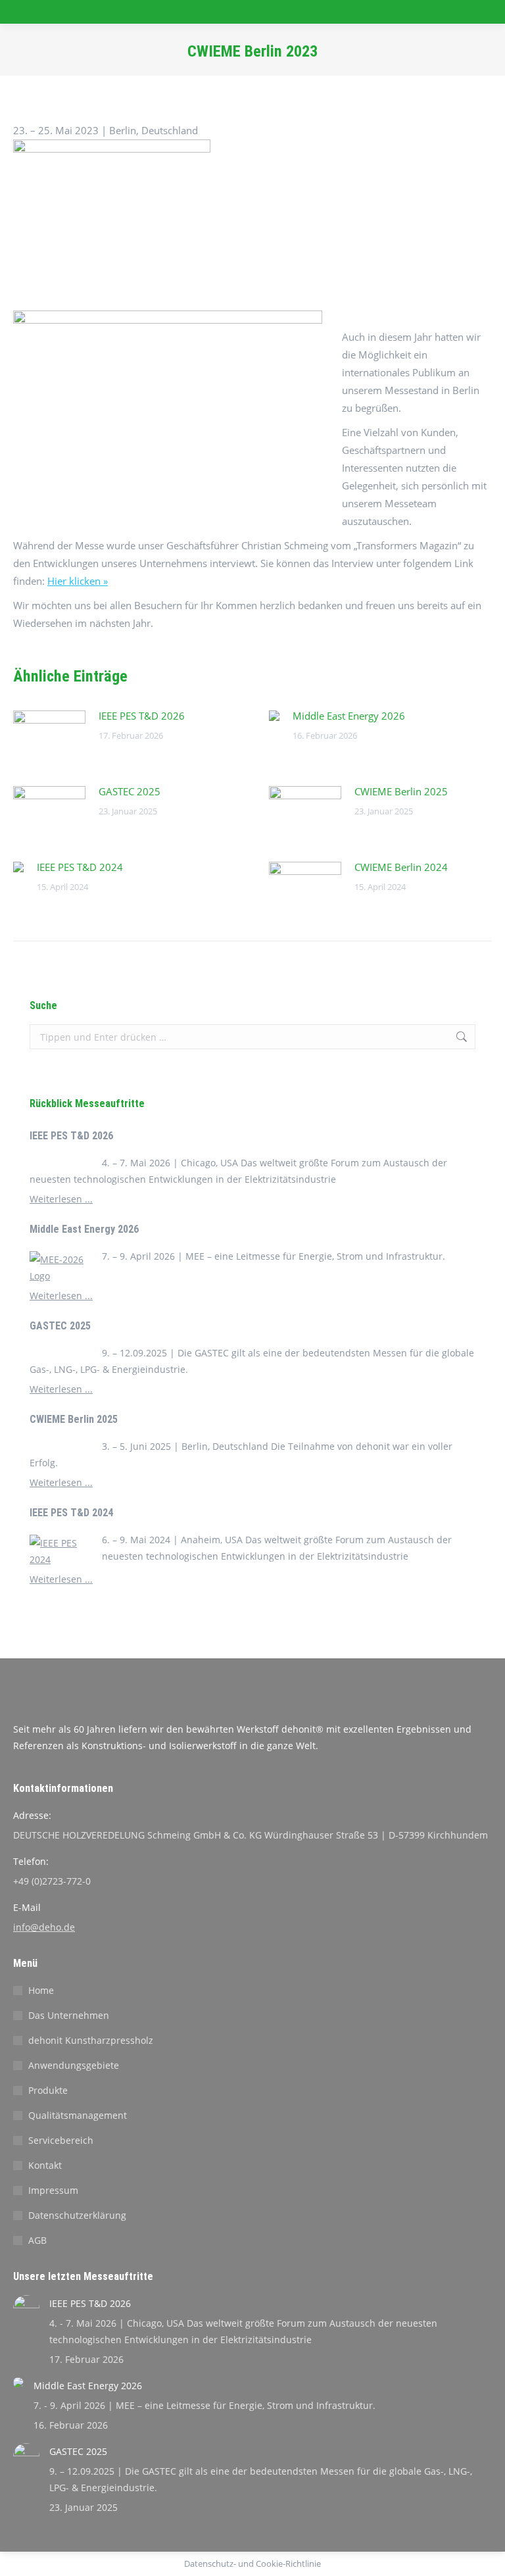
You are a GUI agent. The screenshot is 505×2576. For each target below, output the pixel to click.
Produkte (48, 2090)
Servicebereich (61, 2140)
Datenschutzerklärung (77, 2215)
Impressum (53, 2190)
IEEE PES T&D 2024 (80, 867)
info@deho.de (44, 1927)
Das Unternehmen (69, 2015)
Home (41, 1990)
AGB (37, 2240)
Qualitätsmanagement (78, 2115)
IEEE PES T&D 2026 (142, 716)
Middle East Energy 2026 (349, 716)
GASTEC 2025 (130, 791)
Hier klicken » (78, 581)
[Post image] (49, 737)
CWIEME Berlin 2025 (401, 791)
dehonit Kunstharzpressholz (91, 2040)
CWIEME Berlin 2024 (401, 867)
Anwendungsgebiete (74, 2065)
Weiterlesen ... (61, 1199)
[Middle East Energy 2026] (62, 1268)
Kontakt (45, 2165)
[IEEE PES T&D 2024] (62, 1551)
